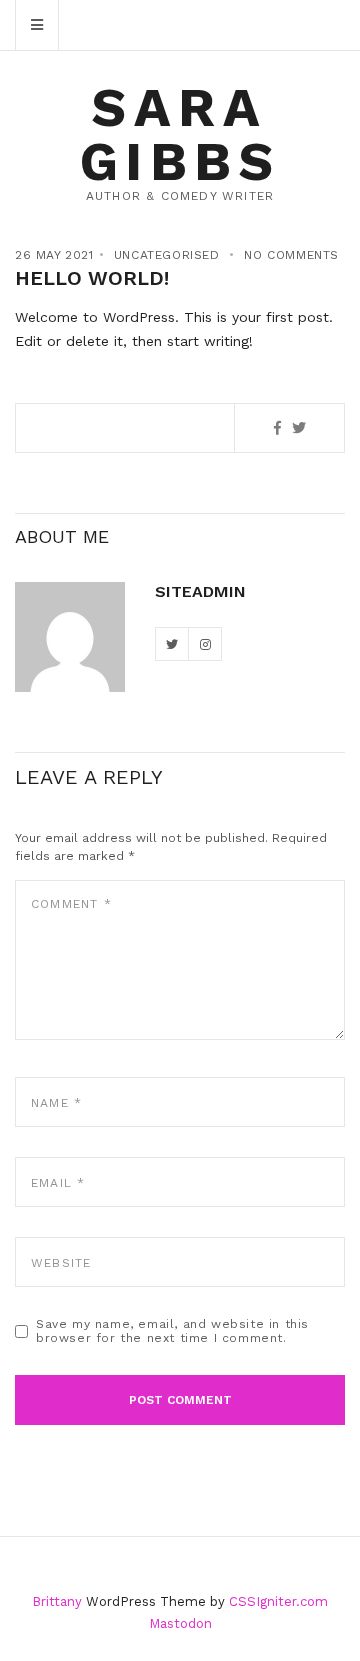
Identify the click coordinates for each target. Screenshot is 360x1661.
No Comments (291, 255)
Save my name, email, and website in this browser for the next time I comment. (172, 1331)
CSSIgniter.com (278, 1601)
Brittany (57, 1601)
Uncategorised (167, 255)
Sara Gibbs (180, 134)
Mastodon (180, 1623)
